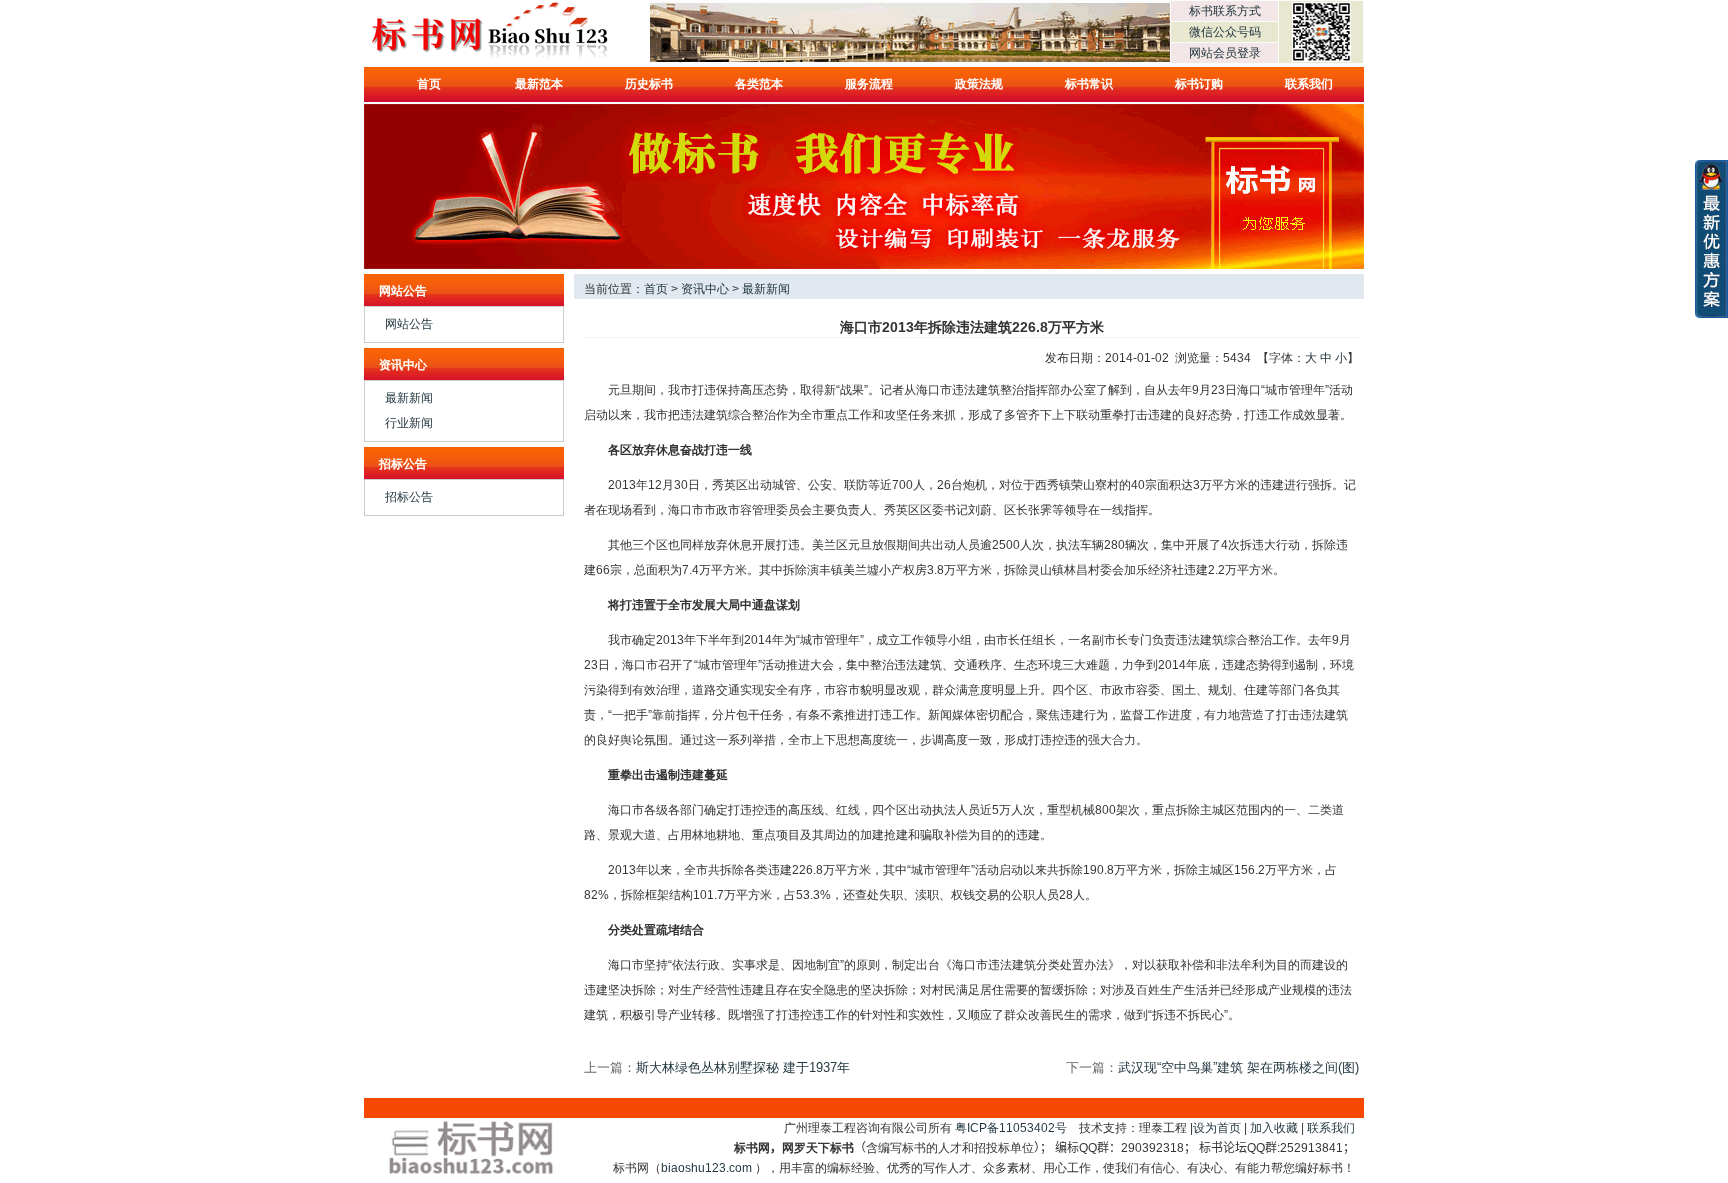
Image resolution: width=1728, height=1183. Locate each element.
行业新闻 (409, 423)
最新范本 (539, 84)
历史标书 (649, 84)
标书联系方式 (1225, 11)
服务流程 (869, 84)
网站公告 (409, 324)
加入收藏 (1274, 1128)
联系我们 (1309, 84)
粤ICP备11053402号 (1011, 1128)
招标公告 (409, 497)
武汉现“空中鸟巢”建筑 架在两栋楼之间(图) (1238, 1067)
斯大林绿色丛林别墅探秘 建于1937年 (743, 1067)
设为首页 (1217, 1128)
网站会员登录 (1225, 53)
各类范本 (759, 84)
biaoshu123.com (706, 1168)
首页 (429, 84)
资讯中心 (705, 289)
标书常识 (1089, 84)
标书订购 (1199, 84)
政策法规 (979, 84)
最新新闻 (409, 398)
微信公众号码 (1225, 32)
